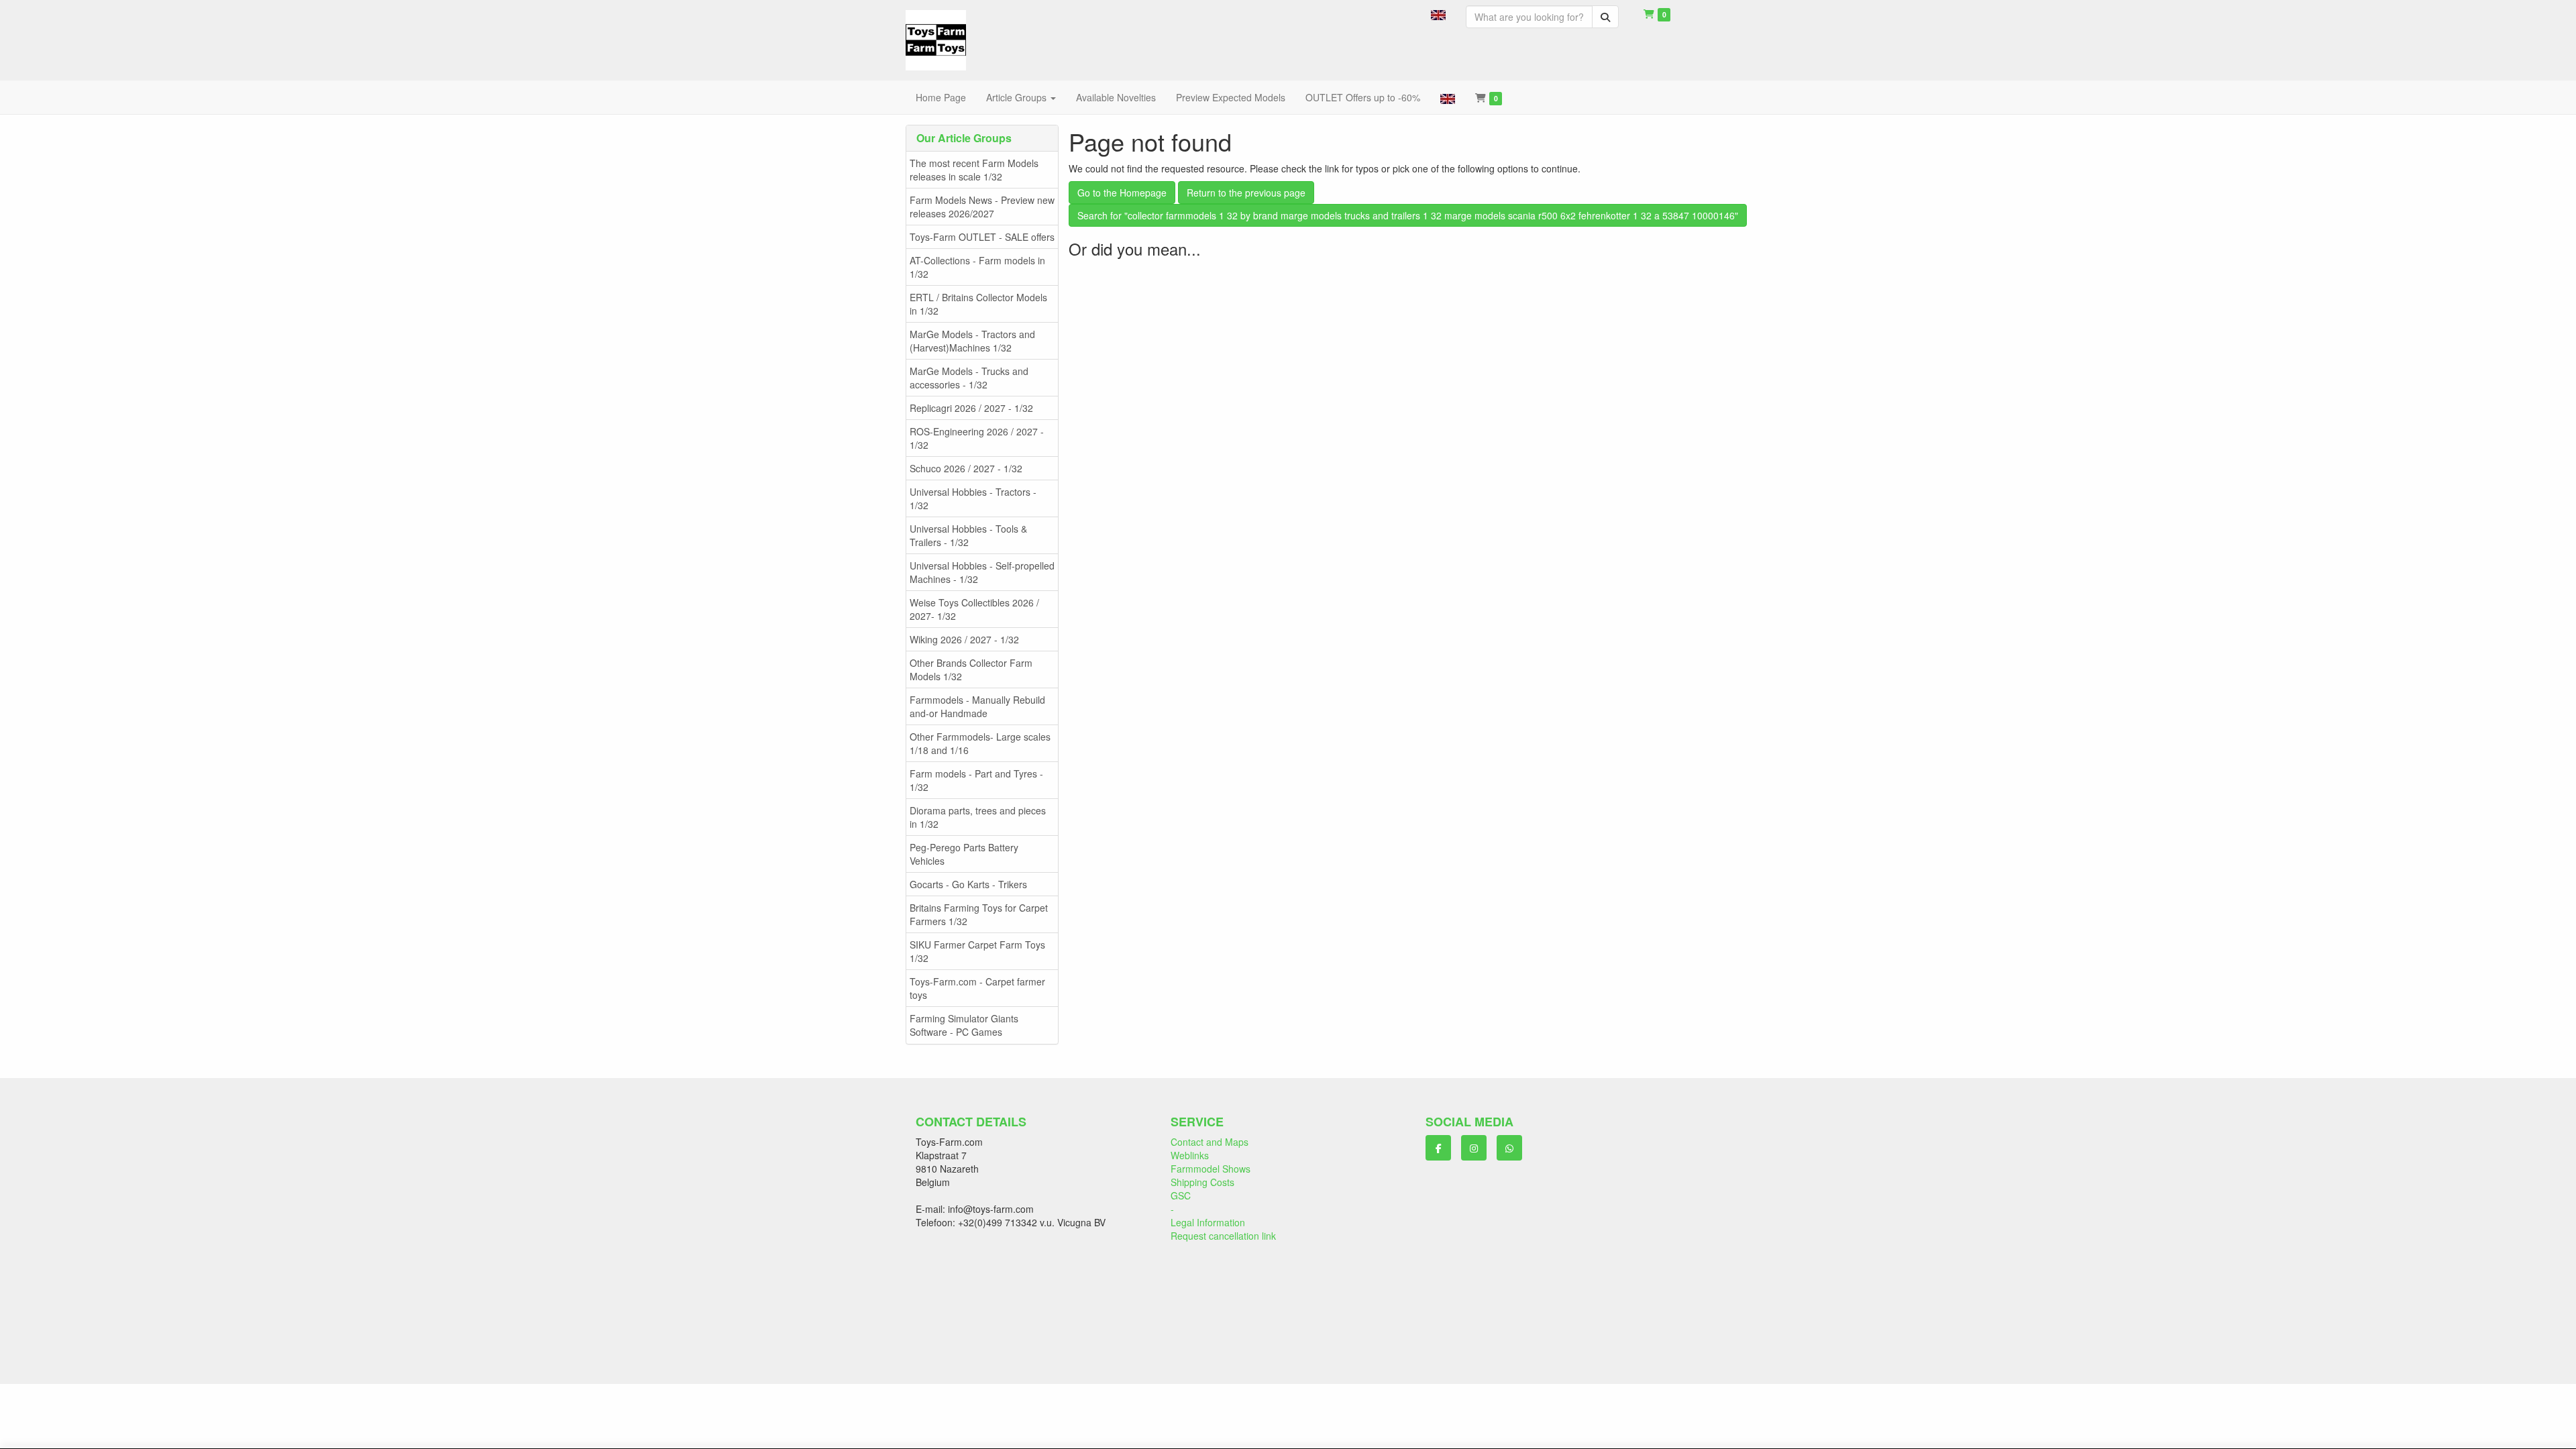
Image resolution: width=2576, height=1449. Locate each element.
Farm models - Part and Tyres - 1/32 (976, 780)
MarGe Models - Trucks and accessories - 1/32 (969, 378)
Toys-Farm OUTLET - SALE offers (982, 237)
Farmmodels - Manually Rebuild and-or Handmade (977, 706)
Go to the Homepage (1122, 193)
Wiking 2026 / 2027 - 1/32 (964, 639)
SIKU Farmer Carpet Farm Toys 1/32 (977, 951)
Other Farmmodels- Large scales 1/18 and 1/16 (980, 743)
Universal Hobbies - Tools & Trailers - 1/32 (968, 535)
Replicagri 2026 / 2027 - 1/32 (971, 408)
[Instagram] (1474, 1148)
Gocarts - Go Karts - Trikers (968, 884)
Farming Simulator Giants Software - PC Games (964, 1025)
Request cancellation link (1223, 1236)
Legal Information (1208, 1222)
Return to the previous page (1246, 193)
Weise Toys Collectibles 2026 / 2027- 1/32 (974, 609)
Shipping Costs (1202, 1182)
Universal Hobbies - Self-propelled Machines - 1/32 (982, 572)
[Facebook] (1438, 1148)
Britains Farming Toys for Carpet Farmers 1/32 (979, 914)
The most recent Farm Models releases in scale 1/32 (974, 170)
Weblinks (1190, 1155)
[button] (1438, 13)
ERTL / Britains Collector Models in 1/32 (978, 304)
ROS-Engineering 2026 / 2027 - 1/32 (977, 438)
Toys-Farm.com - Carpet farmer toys (977, 988)
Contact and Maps (1210, 1142)
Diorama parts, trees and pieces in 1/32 (978, 817)
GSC (1181, 1195)
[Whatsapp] (1509, 1148)
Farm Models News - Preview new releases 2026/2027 (982, 207)
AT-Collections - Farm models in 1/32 (977, 267)
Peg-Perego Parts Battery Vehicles (964, 854)
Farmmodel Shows (1211, 1169)
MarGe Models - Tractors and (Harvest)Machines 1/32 (972, 341)
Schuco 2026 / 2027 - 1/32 (966, 468)
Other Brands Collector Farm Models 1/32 (971, 669)
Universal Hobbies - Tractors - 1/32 (973, 498)
